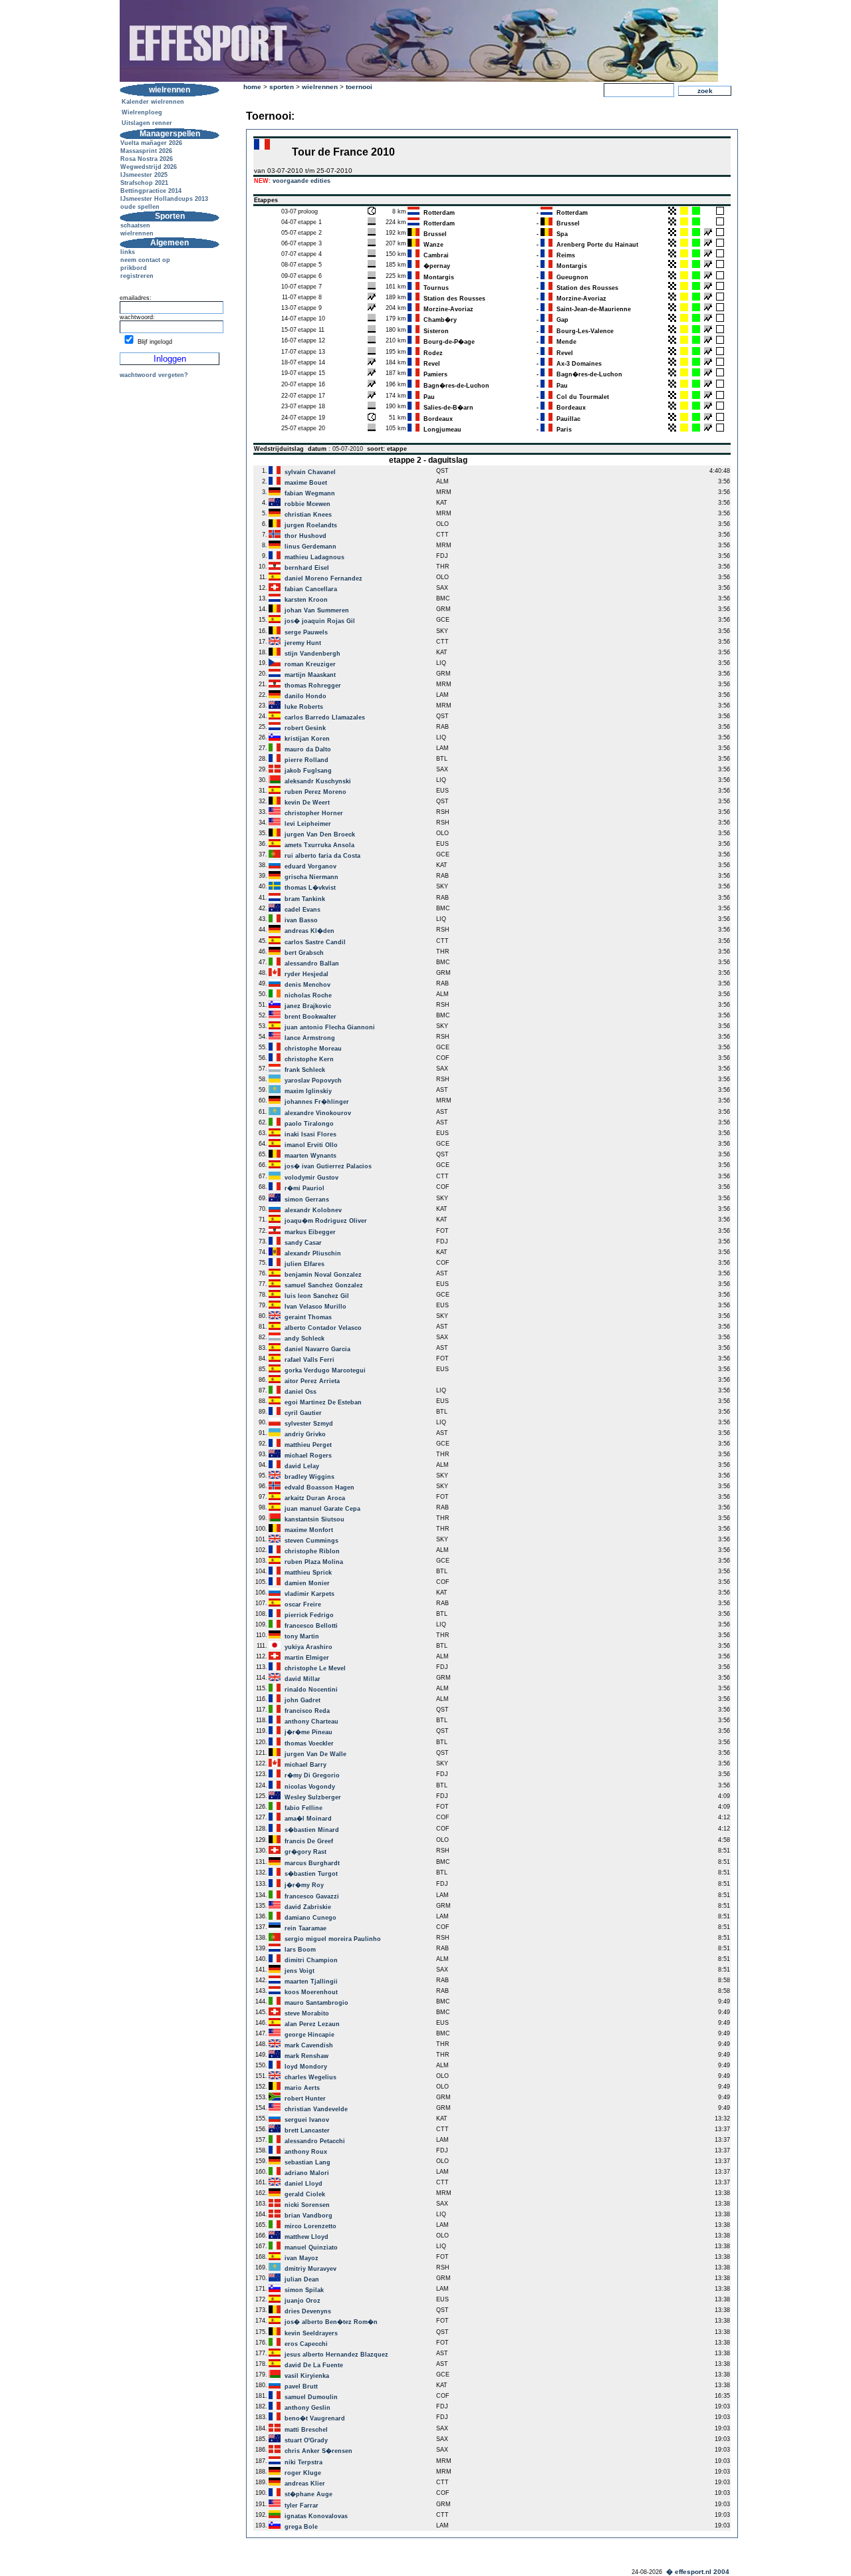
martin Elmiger (307, 1658)
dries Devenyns (308, 2311)
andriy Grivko (305, 1434)
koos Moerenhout (311, 1992)
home (252, 87)
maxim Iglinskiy (308, 1091)
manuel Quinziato (311, 2248)
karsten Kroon (306, 600)
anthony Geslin (307, 2408)
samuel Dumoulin (311, 2397)
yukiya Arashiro (308, 1647)
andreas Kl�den (309, 931)
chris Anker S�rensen (318, 2451)
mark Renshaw (306, 2056)
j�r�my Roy (304, 1885)
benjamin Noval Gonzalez (323, 1275)
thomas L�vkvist (310, 888)
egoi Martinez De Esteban (323, 1402)
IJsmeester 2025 (144, 175)
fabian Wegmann (310, 493)
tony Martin (302, 1636)
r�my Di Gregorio (312, 1775)
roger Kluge (303, 2473)
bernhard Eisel (307, 568)
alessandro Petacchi (315, 2141)
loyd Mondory (306, 2067)
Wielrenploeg (142, 112)
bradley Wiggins (309, 1477)
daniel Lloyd (304, 2184)
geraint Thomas (308, 1317)
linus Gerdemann (310, 547)
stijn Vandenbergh (312, 654)
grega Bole (301, 2527)
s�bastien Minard (312, 1830)
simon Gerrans (307, 1200)
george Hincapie (309, 2035)
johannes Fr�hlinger (317, 1102)
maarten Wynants (310, 1156)
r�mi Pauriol (304, 1188)
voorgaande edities (302, 181)
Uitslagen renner (147, 123)
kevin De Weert (307, 803)
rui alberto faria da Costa (322, 856)
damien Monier (307, 1583)
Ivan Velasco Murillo (315, 1307)
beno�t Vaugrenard (315, 2418)
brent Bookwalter (310, 1017)
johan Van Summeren (317, 610)
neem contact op (145, 260)
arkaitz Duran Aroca (315, 1498)
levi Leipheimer (308, 824)
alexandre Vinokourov (318, 1113)
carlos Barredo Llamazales (325, 717)
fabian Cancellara (311, 589)
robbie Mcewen (307, 504)
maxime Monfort (309, 1530)
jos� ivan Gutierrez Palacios (328, 1166)
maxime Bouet (306, 483)
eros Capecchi (306, 2344)
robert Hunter (305, 2099)
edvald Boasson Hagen (319, 1487)
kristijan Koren (307, 739)
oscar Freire (303, 1605)
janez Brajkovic (308, 1006)
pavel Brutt (301, 2386)
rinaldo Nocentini (311, 1690)
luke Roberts (304, 707)
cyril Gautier (303, 1413)
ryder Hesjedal (306, 974)
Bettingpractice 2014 (151, 191)
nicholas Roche (308, 995)
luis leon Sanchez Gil (317, 1296)
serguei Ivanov (307, 2120)
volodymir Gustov (311, 1178)
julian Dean (302, 2279)
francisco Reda (307, 1711)
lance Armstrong (310, 1038)
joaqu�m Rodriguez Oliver (326, 1221)
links (128, 252)
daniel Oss (301, 1392)
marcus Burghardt (312, 1863)
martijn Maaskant (310, 675)
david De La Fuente (314, 2365)
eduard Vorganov (310, 866)
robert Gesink (305, 728)
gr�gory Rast (305, 1852)
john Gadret (303, 1700)
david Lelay (302, 1466)
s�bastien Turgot (311, 1874)
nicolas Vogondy (310, 1787)
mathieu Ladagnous (314, 557)
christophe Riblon (312, 1551)
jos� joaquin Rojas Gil (320, 621)
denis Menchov (307, 985)
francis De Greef (309, 1841)
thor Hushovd (305, 536)
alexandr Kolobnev (313, 1210)
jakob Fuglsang (308, 771)
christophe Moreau (313, 1049)
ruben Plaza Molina (314, 1562)
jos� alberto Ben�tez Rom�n (331, 2322)
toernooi (359, 87)
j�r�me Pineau (308, 1732)
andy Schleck (304, 1339)
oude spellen (140, 207)
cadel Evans (303, 910)
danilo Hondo (305, 696)
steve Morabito (307, 2013)
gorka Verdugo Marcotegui (325, 1370)
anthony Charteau (311, 1722)
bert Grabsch (304, 953)
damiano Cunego (310, 1918)
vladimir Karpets (309, 1594)
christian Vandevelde (316, 2109)
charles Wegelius (310, 2077)
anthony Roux (306, 2152)
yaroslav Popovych (313, 1081)
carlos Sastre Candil (315, 942)
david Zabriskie (308, 1907)
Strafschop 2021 (144, 183)
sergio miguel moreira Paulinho (333, 1939)
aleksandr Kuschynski (318, 781)
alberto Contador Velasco (323, 1328)
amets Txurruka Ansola (319, 845)
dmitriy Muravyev (310, 2269)
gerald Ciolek (305, 2194)
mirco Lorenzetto (310, 2226)
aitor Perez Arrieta (312, 1381)
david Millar (303, 1679)
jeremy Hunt (303, 643)
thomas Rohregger (313, 686)
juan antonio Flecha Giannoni (330, 1027)
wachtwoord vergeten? (154, 375)
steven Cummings (311, 1541)
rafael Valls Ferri (309, 1360)
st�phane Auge (308, 2494)
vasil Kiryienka (307, 2376)
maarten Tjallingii (311, 1982)
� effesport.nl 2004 (698, 2572)
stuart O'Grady (306, 2440)
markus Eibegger (310, 1232)
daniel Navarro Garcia (317, 1349)
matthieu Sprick (308, 1573)
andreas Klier (305, 2484)
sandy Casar (303, 1243)
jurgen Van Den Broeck (320, 835)
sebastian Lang (307, 2162)
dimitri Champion (311, 1960)
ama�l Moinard (308, 1819)
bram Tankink (305, 899)
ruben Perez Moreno (315, 792)
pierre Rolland (306, 760)
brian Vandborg (308, 2216)
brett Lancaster (307, 2130)
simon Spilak (304, 2290)
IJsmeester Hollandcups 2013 (164, 199)
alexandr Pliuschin (313, 1253)
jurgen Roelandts (311, 525)
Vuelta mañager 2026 (151, 143)
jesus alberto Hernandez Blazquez (336, 2355)
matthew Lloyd (306, 2237)
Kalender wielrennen (153, 102)
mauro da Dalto (308, 749)
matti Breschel (306, 2430)
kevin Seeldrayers (311, 2333)
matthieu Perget (308, 1445)
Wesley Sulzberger (313, 1797)
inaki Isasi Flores (310, 1134)
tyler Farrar (302, 2506)
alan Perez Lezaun (312, 2024)
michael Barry (305, 1765)
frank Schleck (305, 1070)
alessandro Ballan (312, 964)
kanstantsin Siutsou (314, 1519)
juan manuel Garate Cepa (322, 1509)
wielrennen (137, 233)
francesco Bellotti (311, 1626)
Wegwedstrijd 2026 (149, 167)
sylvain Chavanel (310, 472)
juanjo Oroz (303, 2301)
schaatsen (135, 225)
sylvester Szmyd (309, 1424)
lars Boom (300, 1950)
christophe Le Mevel (315, 1668)
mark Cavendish (309, 2045)
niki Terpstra (304, 2462)
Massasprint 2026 (146, 151)
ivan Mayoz (302, 2258)
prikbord (134, 268)
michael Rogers (308, 1456)
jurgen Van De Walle (315, 1754)
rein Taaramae (305, 1928)
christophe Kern (309, 1059)
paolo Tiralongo (309, 1124)
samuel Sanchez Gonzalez (324, 1285)
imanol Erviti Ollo (311, 1145)
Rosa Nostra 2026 (147, 159)
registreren (137, 276)
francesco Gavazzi (312, 1896)
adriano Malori (307, 2173)
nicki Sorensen (307, 2205)
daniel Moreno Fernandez (323, 579)
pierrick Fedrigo (309, 1615)
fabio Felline (304, 1808)
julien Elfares (304, 1264)
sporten (282, 87)
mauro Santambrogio (316, 2003)
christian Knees (308, 515)
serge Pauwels (306, 632)
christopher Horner (314, 813)
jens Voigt (300, 1971)
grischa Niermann (311, 877)
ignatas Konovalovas (316, 2516)
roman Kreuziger (310, 664)
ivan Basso (301, 920)
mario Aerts (302, 2088)
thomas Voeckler (309, 1743)
